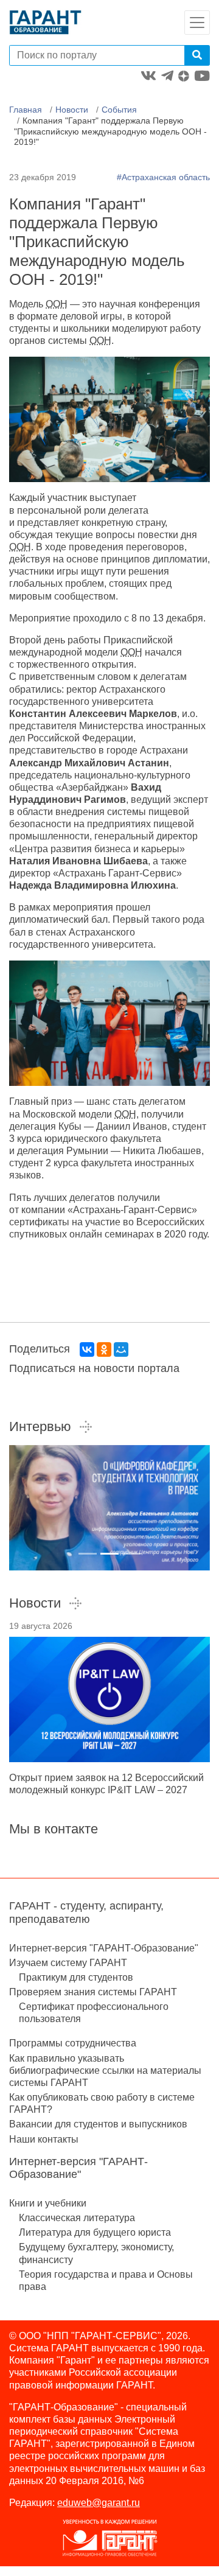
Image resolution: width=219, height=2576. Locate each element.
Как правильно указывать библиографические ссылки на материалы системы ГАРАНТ (105, 2070)
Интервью (40, 1426)
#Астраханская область (163, 177)
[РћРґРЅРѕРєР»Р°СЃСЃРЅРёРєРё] (104, 1349)
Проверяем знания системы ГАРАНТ (93, 1992)
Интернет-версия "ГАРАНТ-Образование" (104, 1948)
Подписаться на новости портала (94, 1368)
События (119, 110)
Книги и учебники (48, 2203)
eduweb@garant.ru (99, 2503)
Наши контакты (44, 2139)
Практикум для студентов (76, 1977)
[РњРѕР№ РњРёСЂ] (121, 1349)
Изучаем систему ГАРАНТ (68, 1963)
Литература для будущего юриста (95, 2232)
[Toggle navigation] (197, 23)
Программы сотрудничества (73, 2043)
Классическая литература (77, 2218)
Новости (72, 110)
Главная (26, 110)
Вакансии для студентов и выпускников (98, 2124)
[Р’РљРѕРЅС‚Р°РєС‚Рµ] (87, 1349)
